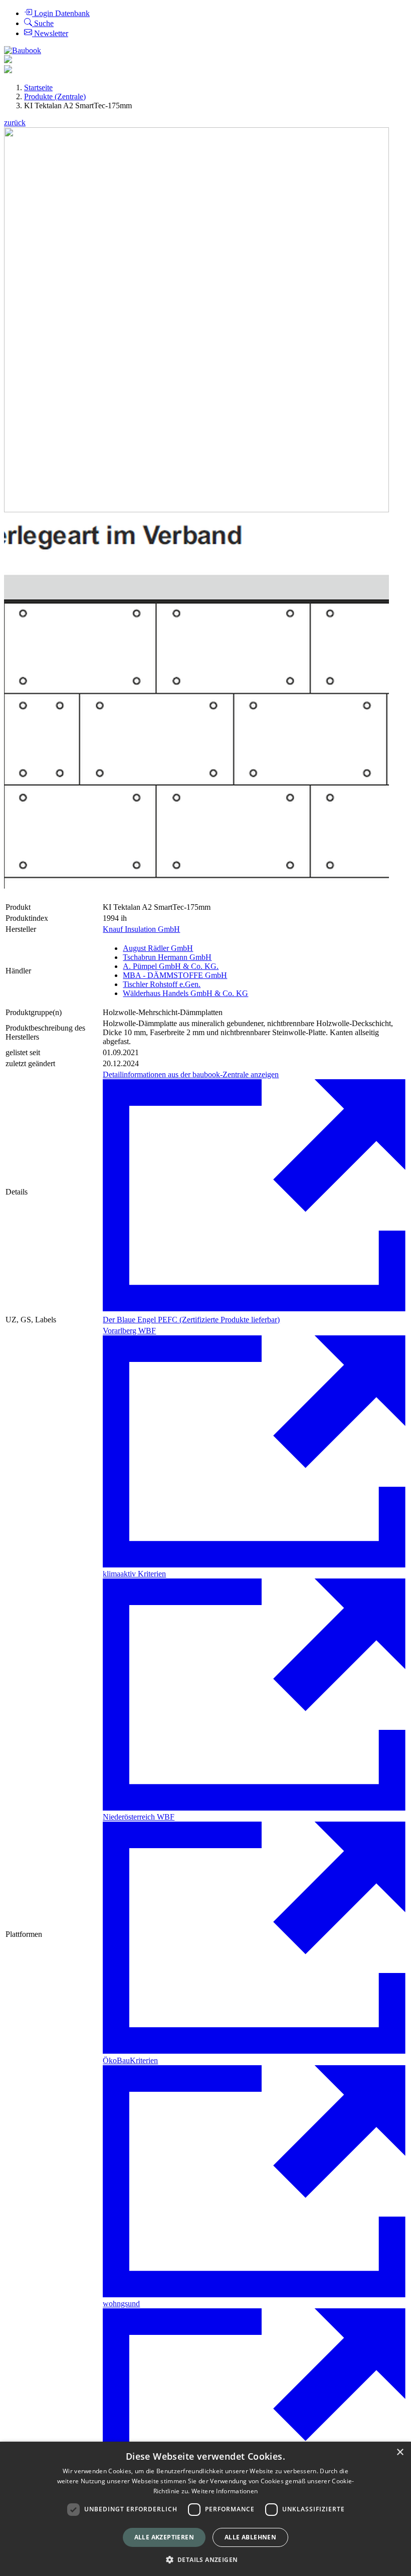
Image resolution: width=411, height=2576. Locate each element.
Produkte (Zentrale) (55, 96)
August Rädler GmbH (158, 948)
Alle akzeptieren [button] (164, 2537)
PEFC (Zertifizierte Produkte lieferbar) (219, 1320)
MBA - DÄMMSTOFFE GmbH (175, 975)
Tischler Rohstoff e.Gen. (162, 984)
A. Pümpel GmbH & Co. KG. (171, 966)
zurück (15, 123)
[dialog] (205, 2509)
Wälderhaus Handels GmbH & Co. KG (185, 993)
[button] (206, 2559)
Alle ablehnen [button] (250, 2537)
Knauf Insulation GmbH (141, 929)
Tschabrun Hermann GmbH (167, 957)
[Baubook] (23, 50)
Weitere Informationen (225, 2491)
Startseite (38, 87)
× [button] (400, 2452)
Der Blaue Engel (130, 1320)
